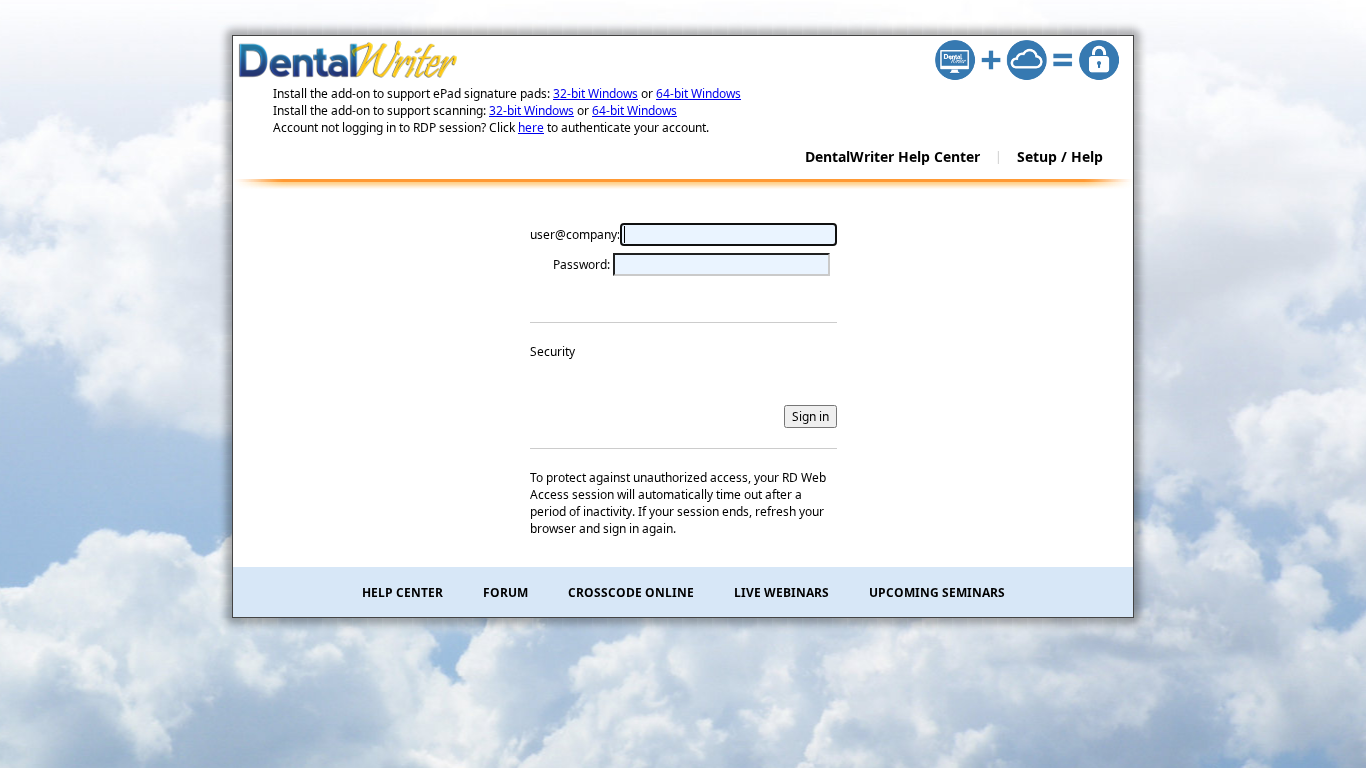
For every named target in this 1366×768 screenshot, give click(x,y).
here (531, 127)
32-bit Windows (595, 93)
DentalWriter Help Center (892, 156)
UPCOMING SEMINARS (937, 592)
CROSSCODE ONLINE (631, 592)
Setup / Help (1060, 156)
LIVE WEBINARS (781, 592)
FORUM (505, 592)
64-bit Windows (698, 93)
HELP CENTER (402, 592)
